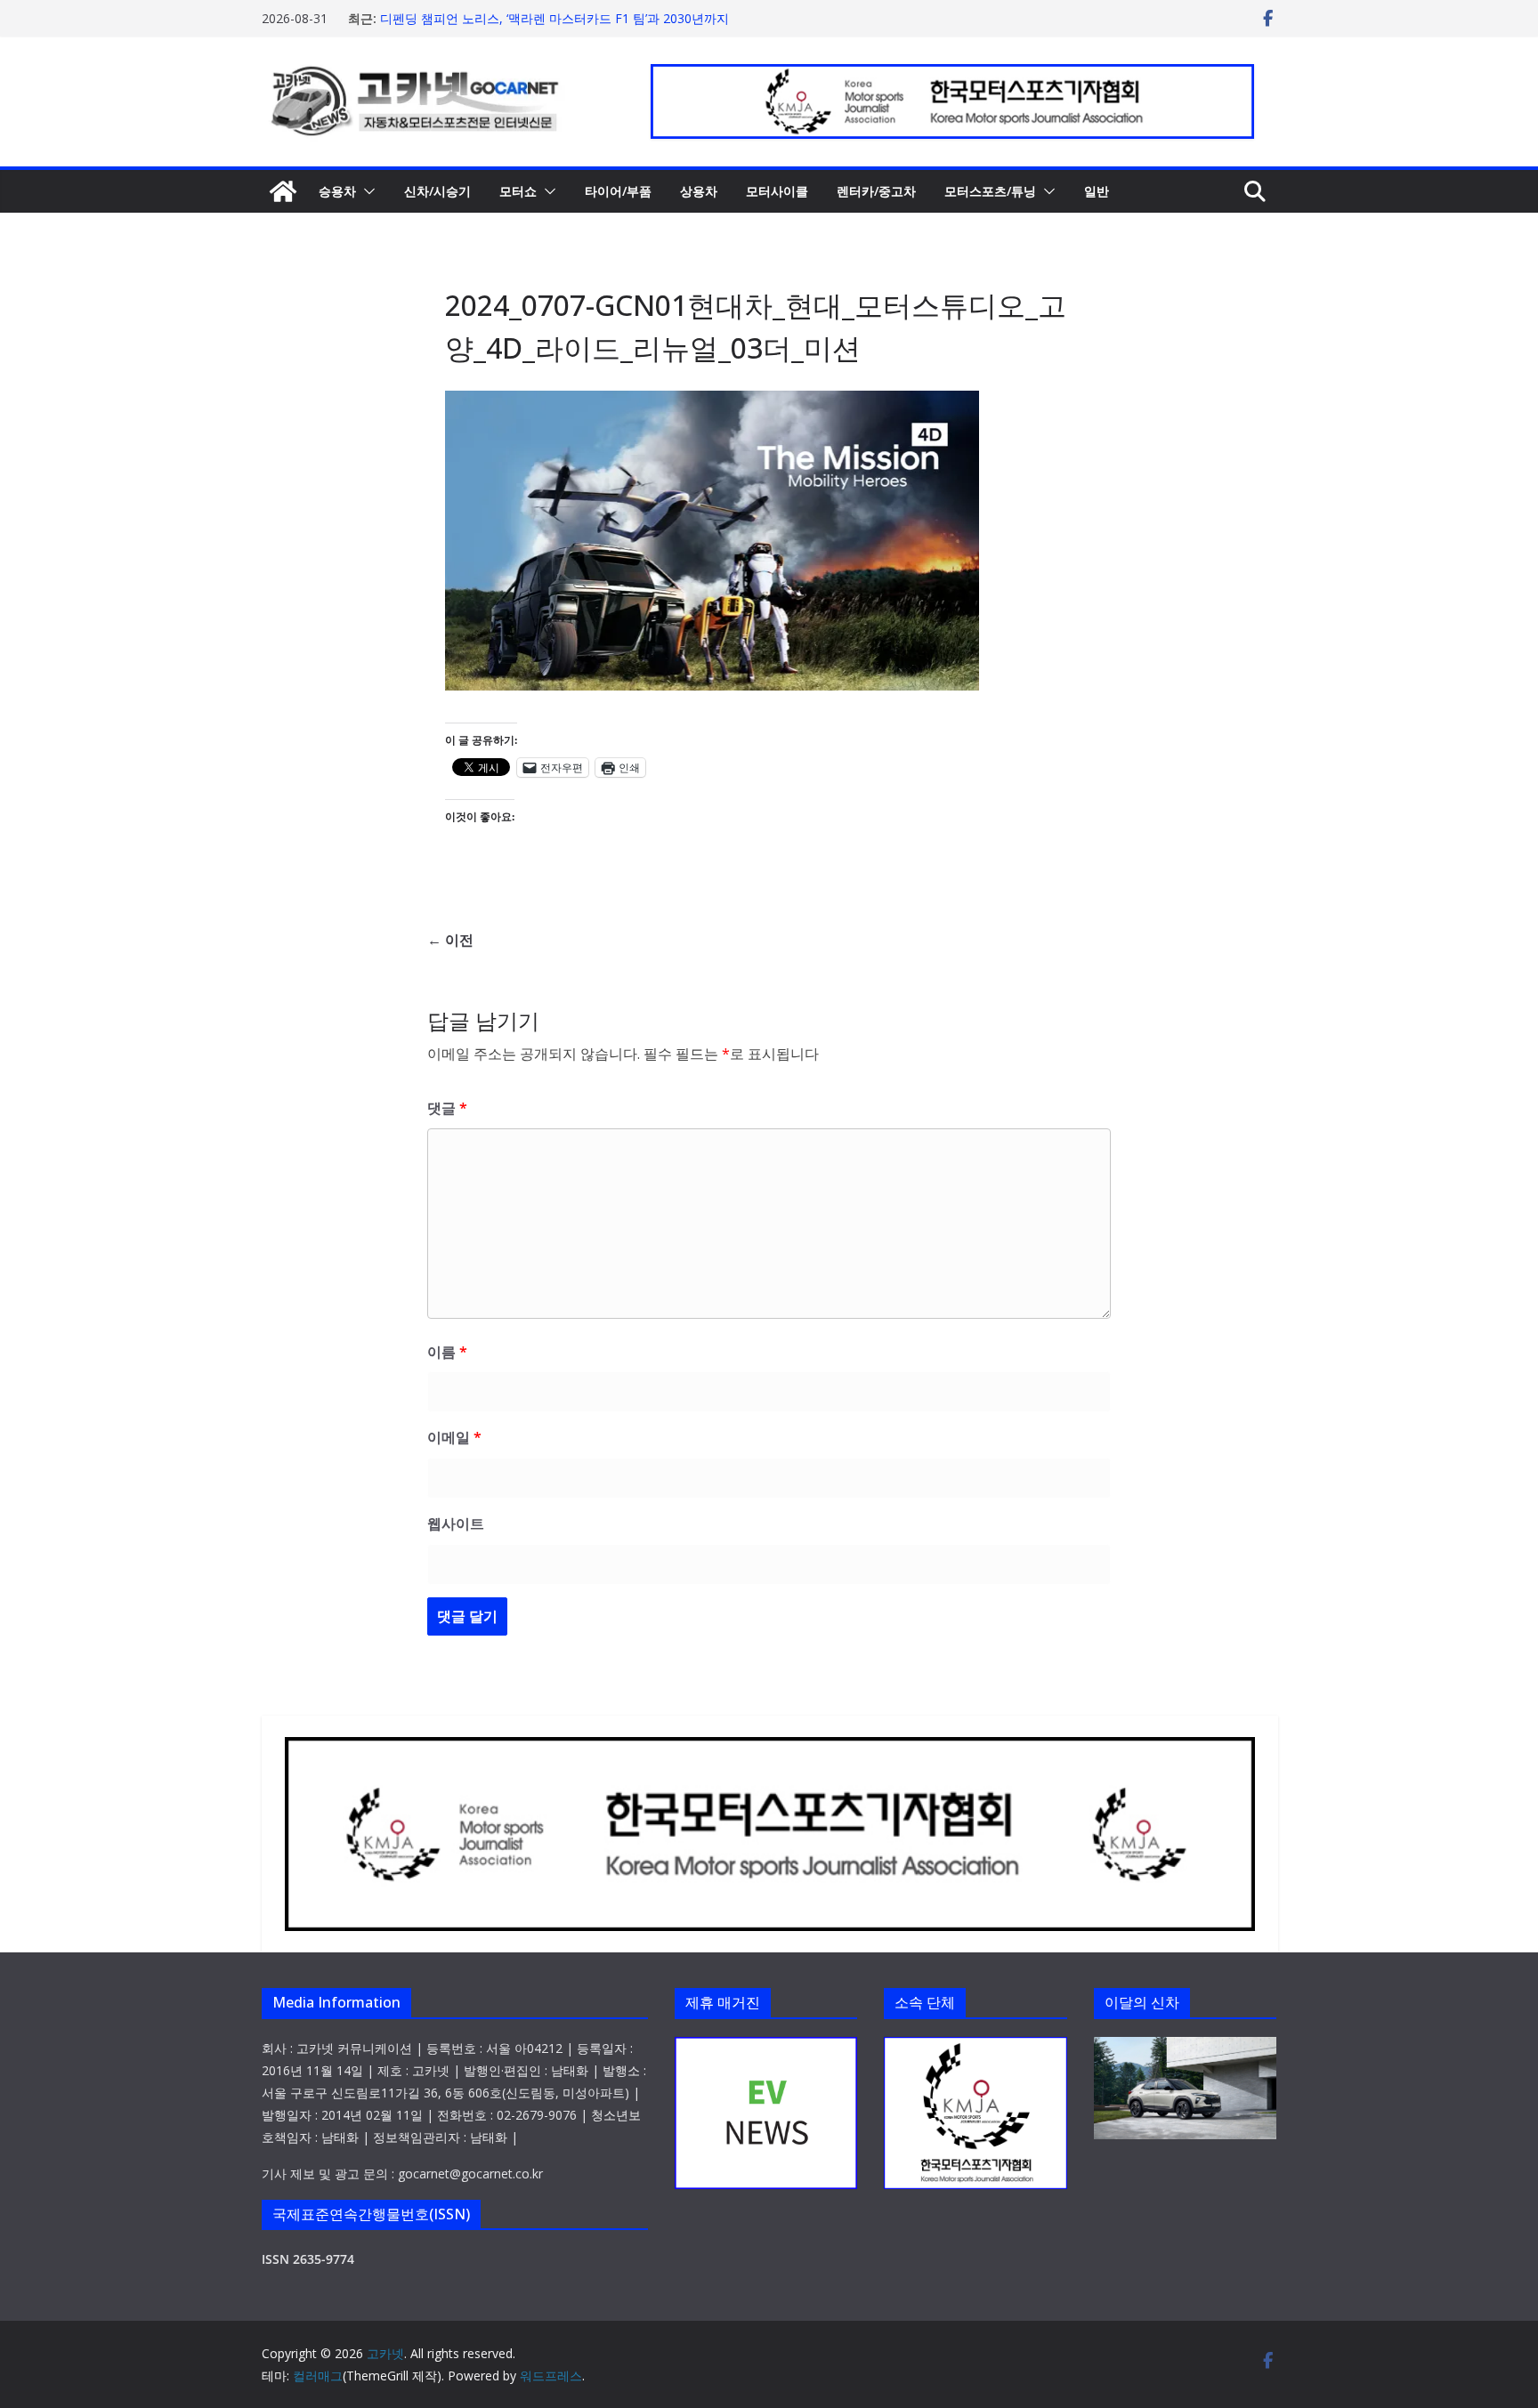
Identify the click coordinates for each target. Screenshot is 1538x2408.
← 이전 (450, 940)
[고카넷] (283, 191)
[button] (366, 191)
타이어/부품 (618, 191)
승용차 (337, 191)
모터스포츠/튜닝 (990, 191)
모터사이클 (777, 191)
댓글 (447, 1108)
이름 (447, 1352)
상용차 (699, 191)
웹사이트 (456, 1523)
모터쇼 (518, 191)
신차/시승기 (437, 191)
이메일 (454, 1437)
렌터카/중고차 (876, 191)
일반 (1097, 191)
